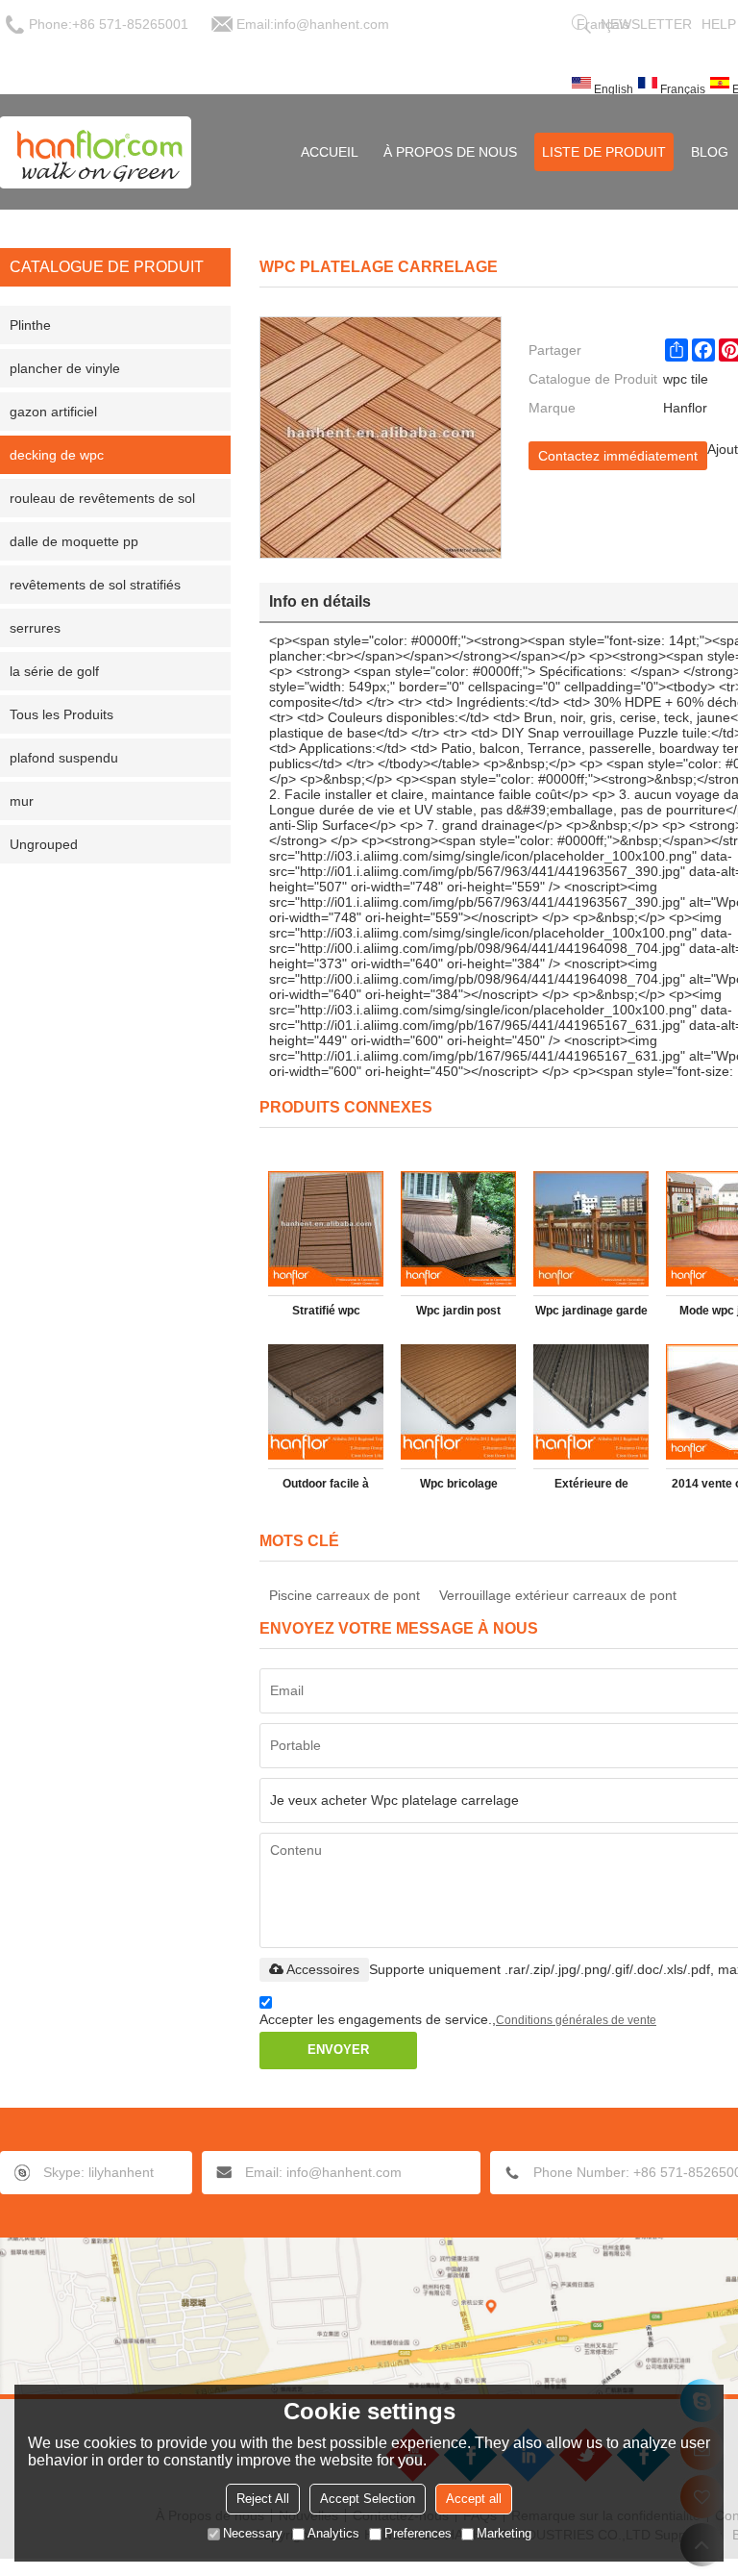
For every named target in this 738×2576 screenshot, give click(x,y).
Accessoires (323, 1969)
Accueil (330, 152)
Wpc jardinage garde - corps (591, 1314)
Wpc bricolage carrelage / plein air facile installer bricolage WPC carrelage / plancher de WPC (458, 1488)
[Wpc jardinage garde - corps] (591, 1229)
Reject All (263, 2499)
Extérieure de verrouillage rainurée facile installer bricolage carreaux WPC (591, 1488)
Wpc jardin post (458, 1311)
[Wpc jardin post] (458, 1229)
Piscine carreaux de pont (344, 1595)
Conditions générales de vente (576, 2020)
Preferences (418, 2533)
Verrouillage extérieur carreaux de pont (558, 1595)
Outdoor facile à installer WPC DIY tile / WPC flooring (326, 1488)
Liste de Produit (604, 152)
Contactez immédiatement (618, 456)
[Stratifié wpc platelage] (326, 1229)
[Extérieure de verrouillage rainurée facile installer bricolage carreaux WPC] (591, 1402)
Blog (710, 152)
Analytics (333, 2533)
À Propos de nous (450, 152)
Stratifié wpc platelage (326, 1314)
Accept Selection (368, 2499)
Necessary (253, 2533)
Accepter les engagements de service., (458, 2019)
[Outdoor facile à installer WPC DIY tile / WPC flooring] (326, 1402)
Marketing (504, 2533)
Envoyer (338, 2050)
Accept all (474, 2499)
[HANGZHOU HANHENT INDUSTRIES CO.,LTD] (96, 152)
